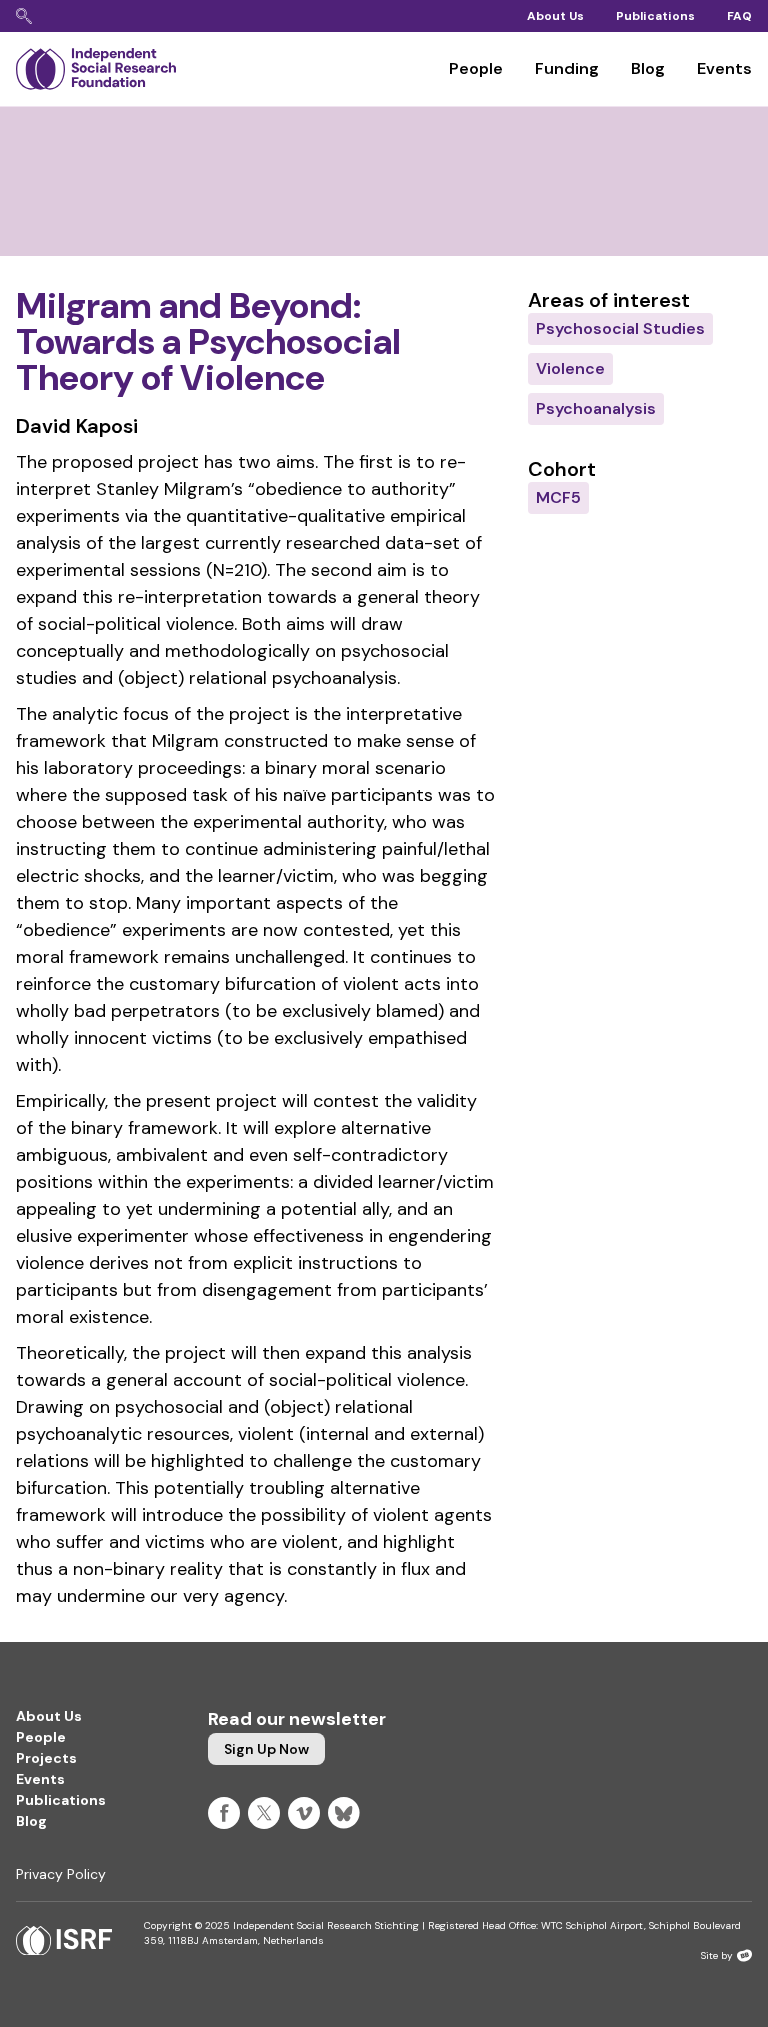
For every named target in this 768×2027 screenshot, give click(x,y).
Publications (655, 16)
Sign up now (266, 1749)
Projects (46, 1758)
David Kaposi (77, 426)
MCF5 (558, 497)
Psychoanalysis (596, 408)
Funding (567, 68)
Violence (570, 368)
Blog (648, 68)
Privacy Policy (61, 1874)
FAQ (739, 16)
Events (724, 68)
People (476, 68)
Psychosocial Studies (620, 328)
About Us (555, 16)
